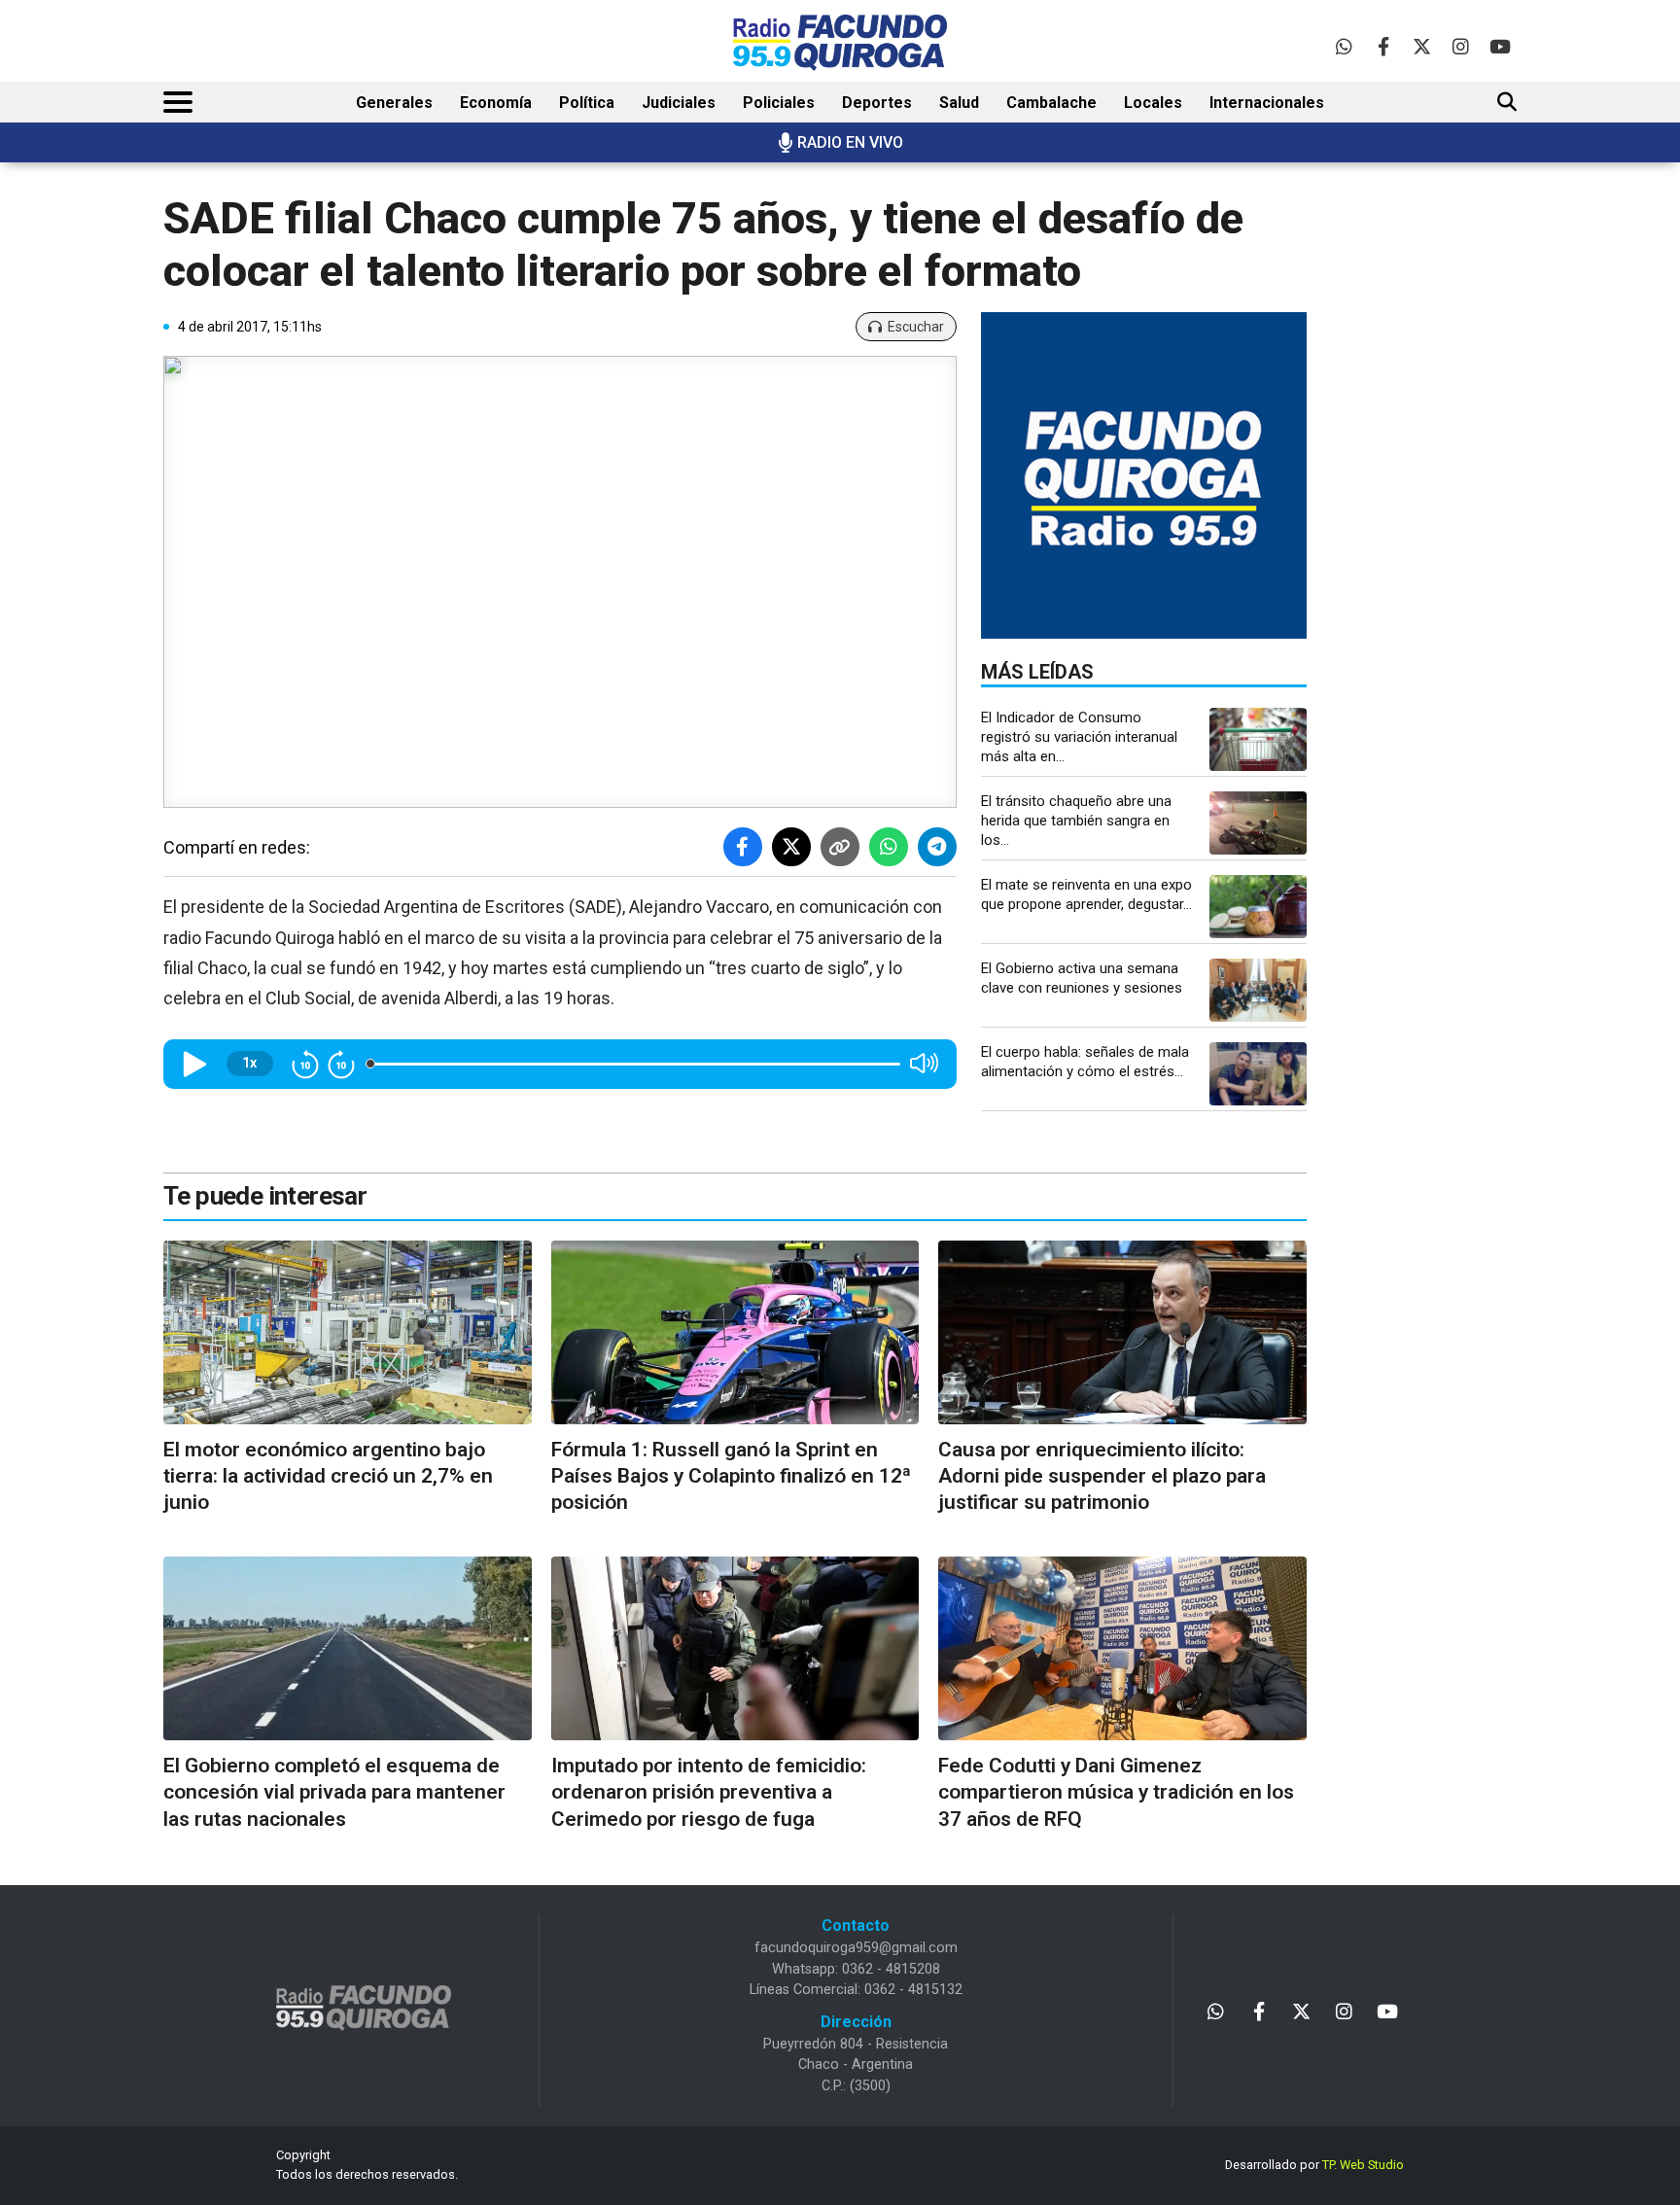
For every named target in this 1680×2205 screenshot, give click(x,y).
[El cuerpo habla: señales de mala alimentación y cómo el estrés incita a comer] (1258, 1074)
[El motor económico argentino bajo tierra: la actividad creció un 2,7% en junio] (348, 1332)
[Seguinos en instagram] (1461, 46)
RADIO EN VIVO (850, 142)
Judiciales (679, 103)
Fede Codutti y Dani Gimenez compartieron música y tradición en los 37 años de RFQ (1116, 1792)
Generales (394, 103)
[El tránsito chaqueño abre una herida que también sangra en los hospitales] (1258, 823)
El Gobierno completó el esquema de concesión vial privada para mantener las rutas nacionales (334, 1792)
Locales (1153, 103)
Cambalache (1051, 103)
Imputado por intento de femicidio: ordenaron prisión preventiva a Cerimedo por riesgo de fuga (709, 1792)
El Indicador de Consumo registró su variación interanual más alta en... (1079, 737)
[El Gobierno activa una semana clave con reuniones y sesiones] (1258, 990)
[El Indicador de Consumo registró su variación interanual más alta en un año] (1258, 739)
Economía (496, 103)
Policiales (779, 103)
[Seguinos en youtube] (1500, 46)
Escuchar (916, 327)
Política (587, 103)
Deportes (877, 103)
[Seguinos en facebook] (1383, 46)
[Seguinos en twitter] (1422, 46)
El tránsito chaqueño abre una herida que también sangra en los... (1076, 821)
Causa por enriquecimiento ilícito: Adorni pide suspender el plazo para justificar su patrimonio (1102, 1476)
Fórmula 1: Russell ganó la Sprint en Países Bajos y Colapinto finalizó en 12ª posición (731, 1476)
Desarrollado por (1314, 2165)
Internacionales (1267, 103)
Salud (959, 103)
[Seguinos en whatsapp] (1344, 46)
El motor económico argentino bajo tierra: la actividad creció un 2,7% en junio (328, 1476)
